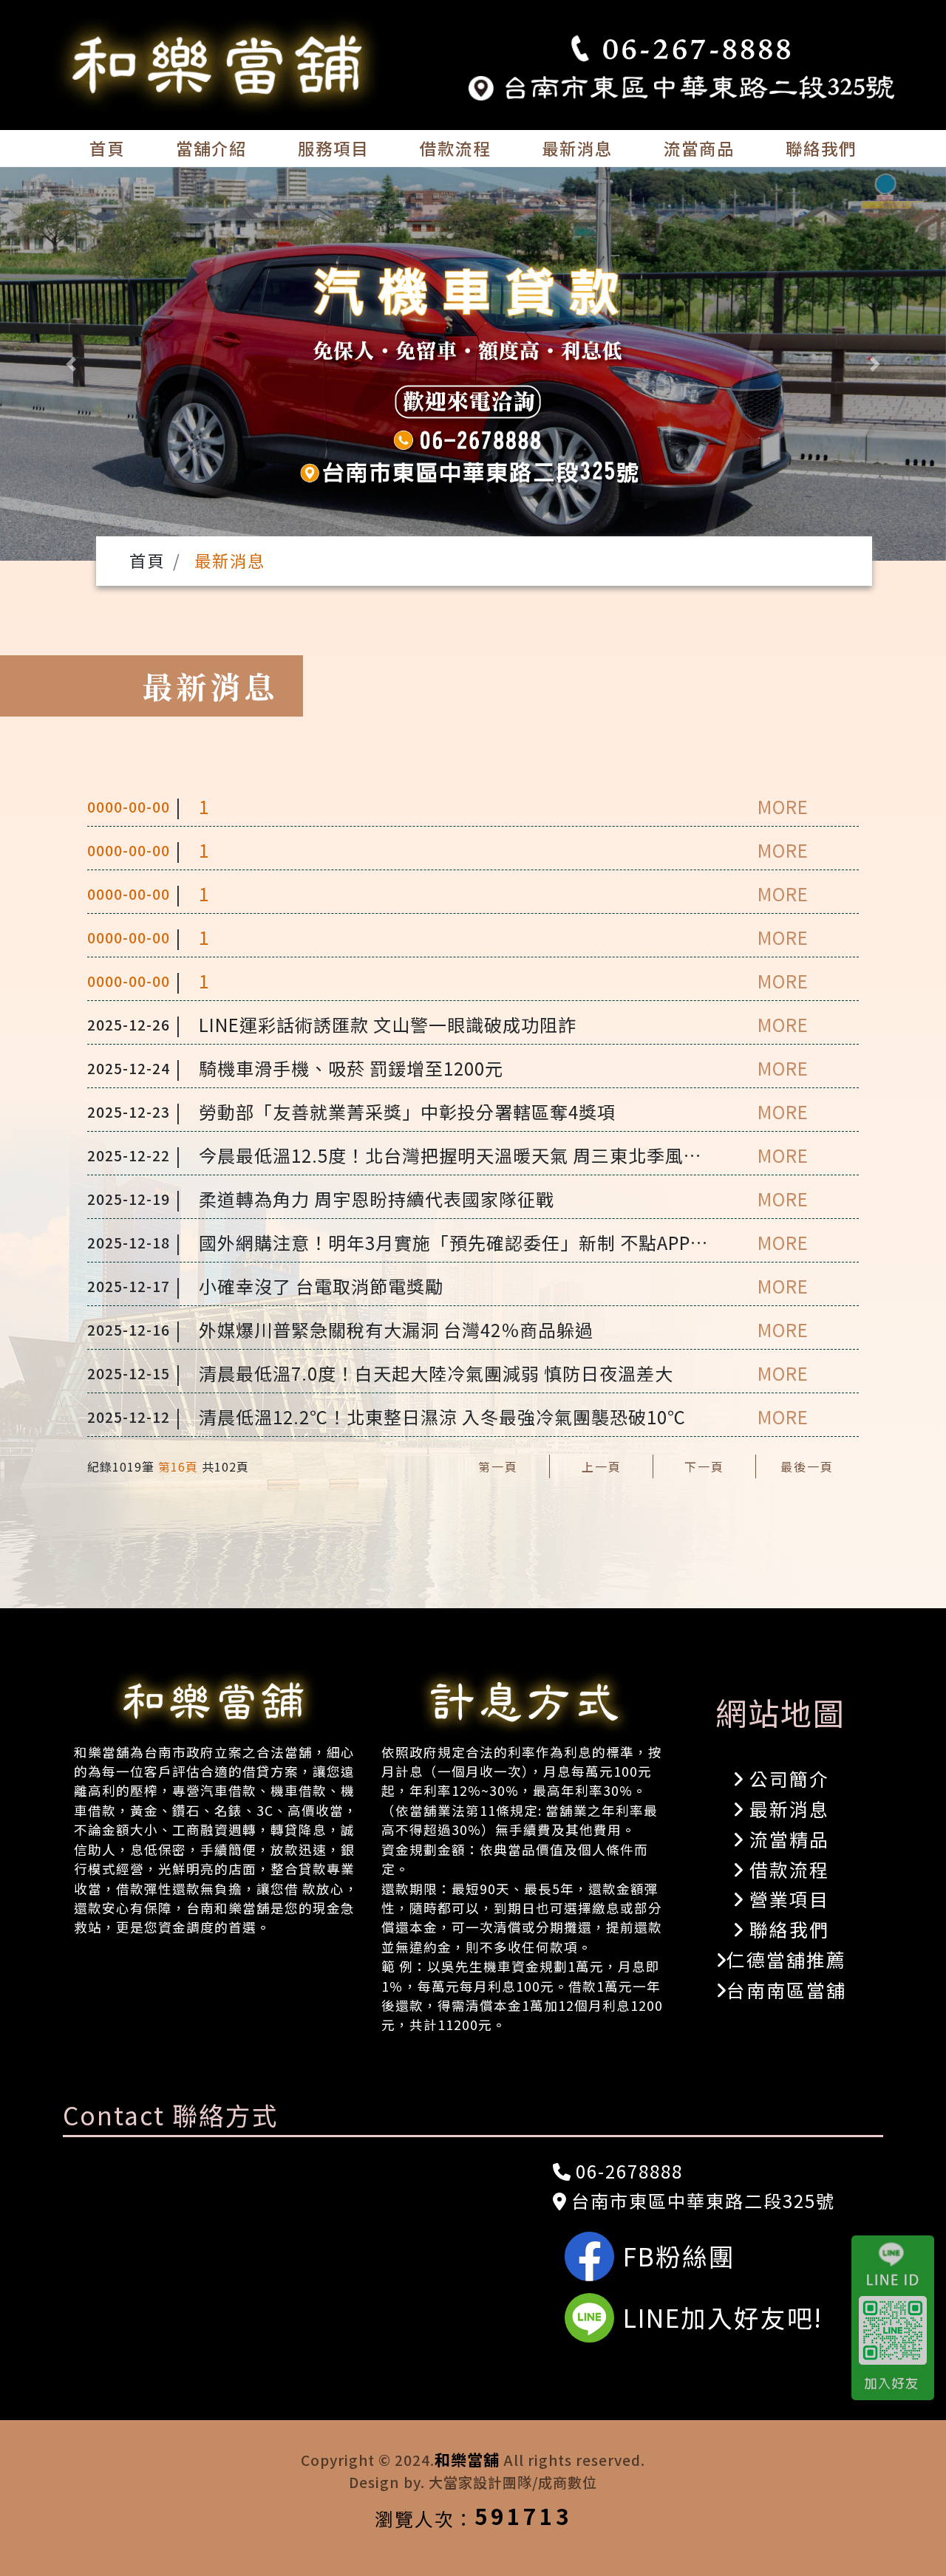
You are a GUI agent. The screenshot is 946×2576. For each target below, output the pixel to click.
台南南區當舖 (786, 1989)
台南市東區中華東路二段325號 (701, 2200)
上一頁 (602, 1466)
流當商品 (699, 148)
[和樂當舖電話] (681, 49)
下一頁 (704, 1466)
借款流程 (455, 148)
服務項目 (333, 148)
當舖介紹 (211, 148)
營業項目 (786, 1899)
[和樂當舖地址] (681, 85)
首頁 (107, 148)
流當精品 (786, 1839)
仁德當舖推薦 (786, 1959)
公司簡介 (786, 1778)
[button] (71, 364)
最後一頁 (807, 1466)
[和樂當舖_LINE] (899, 2317)
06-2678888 (627, 2171)
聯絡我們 (821, 148)
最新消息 (577, 148)
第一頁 (498, 1466)
